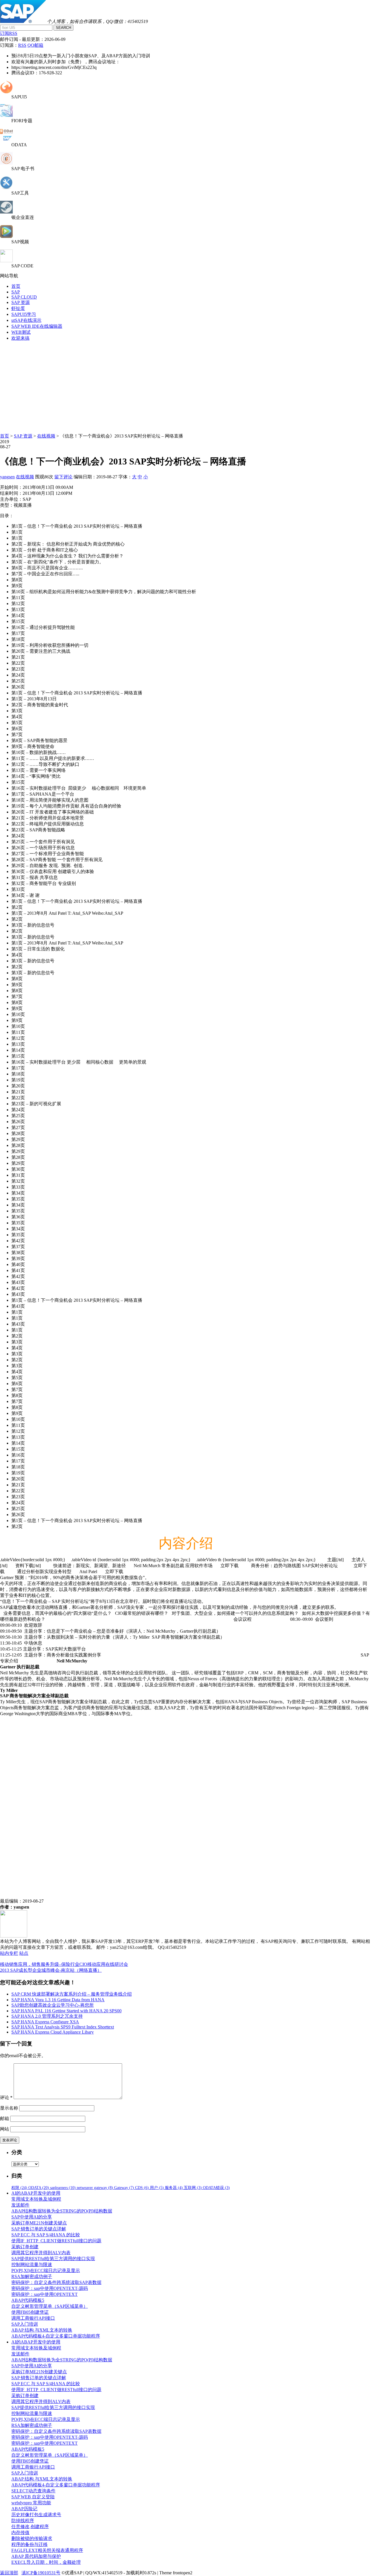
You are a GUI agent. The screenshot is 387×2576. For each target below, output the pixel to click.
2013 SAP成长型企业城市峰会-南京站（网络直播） (51, 1970)
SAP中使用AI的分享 (32, 2217)
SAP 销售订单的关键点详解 (39, 2229)
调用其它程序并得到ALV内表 (41, 2253)
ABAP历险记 (24, 2509)
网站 (5, 2129)
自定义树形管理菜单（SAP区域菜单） (50, 2306)
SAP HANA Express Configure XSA (45, 2022)
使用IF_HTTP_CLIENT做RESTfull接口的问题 (56, 2241)
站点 (24, 1953)
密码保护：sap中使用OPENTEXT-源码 (50, 2288)
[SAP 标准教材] (6, 163)
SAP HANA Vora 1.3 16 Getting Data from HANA (58, 2000)
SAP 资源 (21, 302)
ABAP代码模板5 (28, 2300)
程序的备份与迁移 (29, 2544)
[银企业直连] (6, 212)
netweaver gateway (95, 2188)
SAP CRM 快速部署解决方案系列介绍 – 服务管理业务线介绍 (72, 1994)
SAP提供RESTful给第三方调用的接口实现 (53, 2259)
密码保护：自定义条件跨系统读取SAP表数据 (56, 2282)
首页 (16, 286)
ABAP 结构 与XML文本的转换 (42, 2330)
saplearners (63, 2188)
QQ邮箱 (35, 45)
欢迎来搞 (20, 338)
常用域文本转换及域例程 (36, 2199)
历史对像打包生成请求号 (36, 2515)
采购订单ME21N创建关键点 (39, 2223)
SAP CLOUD (24, 297)
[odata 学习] (6, 140)
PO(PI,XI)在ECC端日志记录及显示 (46, 2270)
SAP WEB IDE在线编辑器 (37, 326)
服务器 (174, 2188)
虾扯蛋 (18, 308)
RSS (22, 45)
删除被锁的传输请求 (32, 2538)
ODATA (39, 2188)
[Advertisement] (193, 386)
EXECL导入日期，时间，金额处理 (46, 2562)
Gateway (124, 2188)
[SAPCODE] (6, 261)
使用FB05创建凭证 (30, 2312)
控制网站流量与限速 (32, 2265)
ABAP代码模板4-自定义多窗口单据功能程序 (56, 2336)
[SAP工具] (6, 188)
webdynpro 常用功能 (31, 2503)
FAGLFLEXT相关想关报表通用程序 (47, 2550)
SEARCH (63, 28)
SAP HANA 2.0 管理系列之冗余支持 (47, 2016)
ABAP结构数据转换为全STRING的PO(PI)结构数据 (62, 2211)
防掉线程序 (23, 2521)
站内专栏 (9, 1953)
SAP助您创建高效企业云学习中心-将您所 (53, 2005)
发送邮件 (20, 2205)
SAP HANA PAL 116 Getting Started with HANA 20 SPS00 (66, 2011)
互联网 (193, 2188)
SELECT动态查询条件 (33, 2491)
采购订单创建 (25, 2247)
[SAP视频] (6, 236)
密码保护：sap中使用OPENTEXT (44, 2294)
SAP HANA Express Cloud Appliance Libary (53, 2032)
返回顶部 (9, 2573)
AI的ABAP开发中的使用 (36, 2193)
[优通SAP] (23, 21)
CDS (142, 2188)
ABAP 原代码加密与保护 (36, 2556)
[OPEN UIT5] (6, 92)
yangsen (7, 477)
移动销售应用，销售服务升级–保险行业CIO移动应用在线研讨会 (64, 1964)
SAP (16, 292)
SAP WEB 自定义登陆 (33, 2497)
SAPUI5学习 (24, 314)
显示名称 (9, 2108)
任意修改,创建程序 (30, 2527)
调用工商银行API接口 (33, 2318)
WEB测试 (21, 332)
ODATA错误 (216, 2188)
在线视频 (46, 436)
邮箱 (5, 2119)
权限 (19, 2188)
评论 (6, 2098)
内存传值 (20, 2532)
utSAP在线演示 (26, 320)
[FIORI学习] (6, 115)
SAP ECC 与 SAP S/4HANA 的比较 (46, 2235)
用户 (157, 2188)
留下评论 (63, 477)
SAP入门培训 (25, 2324)
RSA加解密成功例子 (32, 2276)
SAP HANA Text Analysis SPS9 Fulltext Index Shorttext (63, 2027)
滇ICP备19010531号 (41, 2573)
